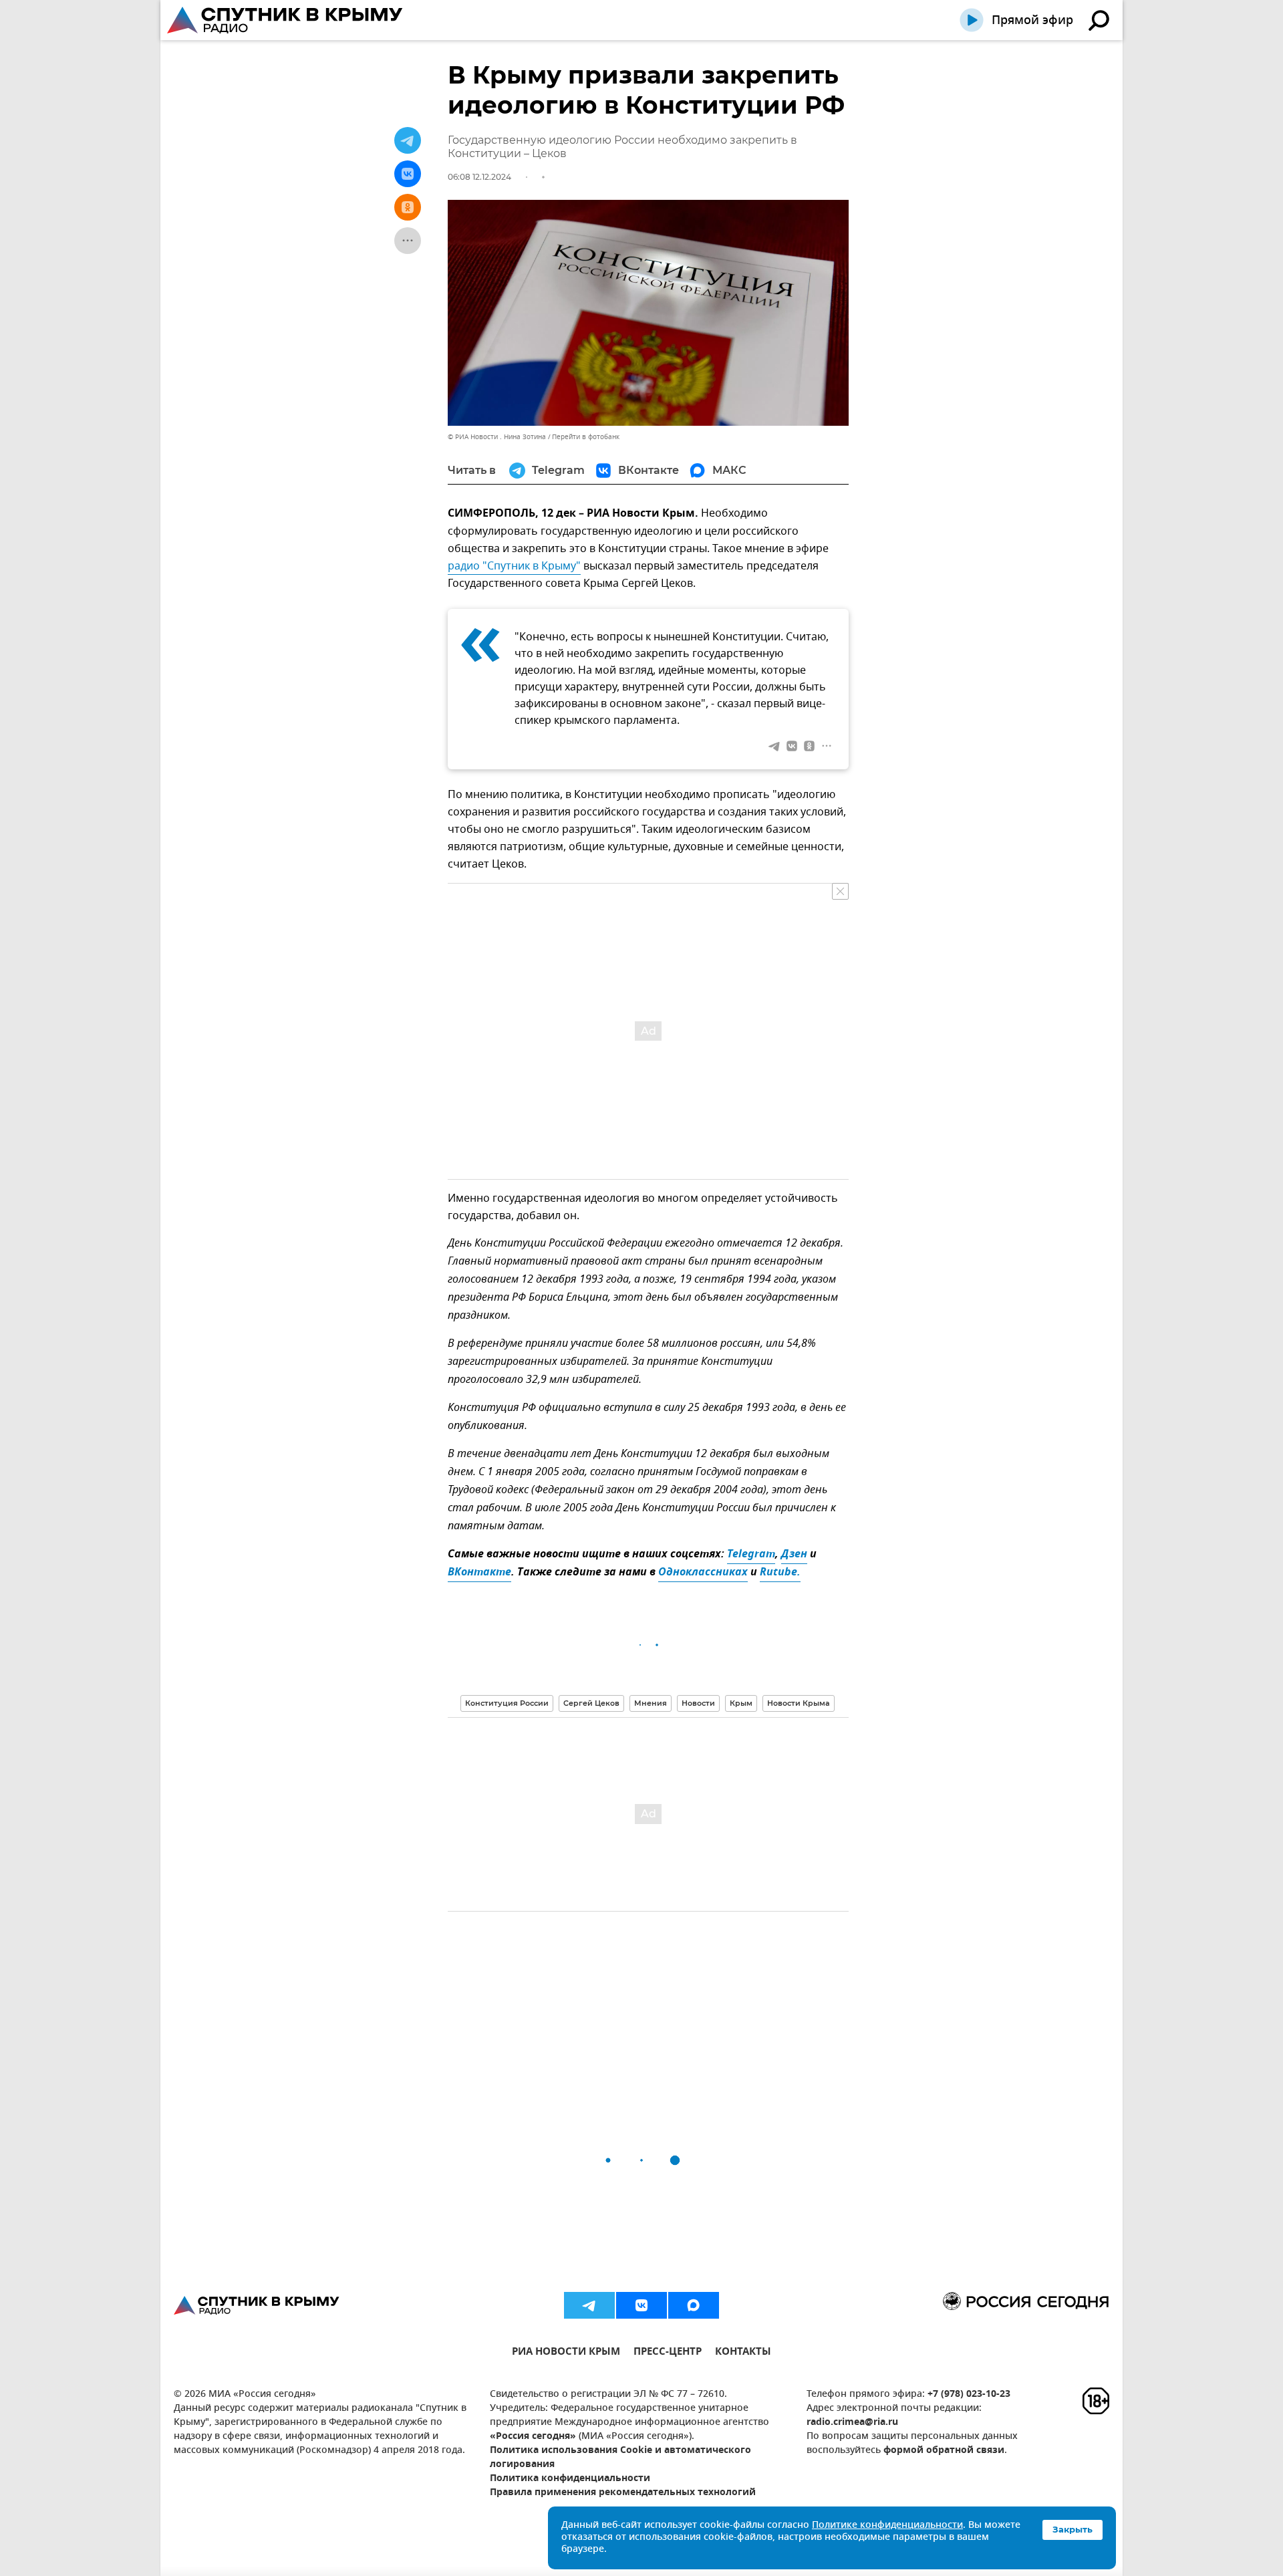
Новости (698, 1703)
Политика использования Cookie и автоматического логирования (620, 2458)
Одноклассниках (703, 1573)
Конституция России (507, 1703)
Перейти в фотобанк (586, 437)
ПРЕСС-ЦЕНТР (668, 2353)
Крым (741, 1703)
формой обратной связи (944, 2451)
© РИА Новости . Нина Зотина (497, 437)
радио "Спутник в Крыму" (514, 566)
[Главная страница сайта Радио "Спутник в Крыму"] (286, 20)
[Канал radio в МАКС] (694, 2305)
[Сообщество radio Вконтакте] (641, 2305)
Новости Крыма (799, 1703)
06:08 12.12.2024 (479, 177)
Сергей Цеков (591, 1703)
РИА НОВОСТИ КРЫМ (566, 2353)
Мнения (651, 1703)
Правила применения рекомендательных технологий (623, 2493)
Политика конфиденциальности (570, 2479)
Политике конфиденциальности (887, 2526)
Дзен (794, 1555)
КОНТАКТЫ (743, 2353)
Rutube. (780, 1573)
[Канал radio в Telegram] (589, 2305)
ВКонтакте (479, 1573)
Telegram (751, 1555)
